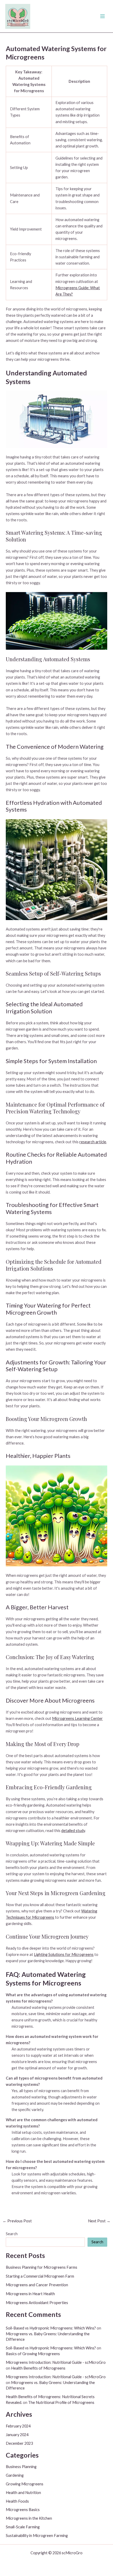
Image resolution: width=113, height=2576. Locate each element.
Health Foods (17, 2501)
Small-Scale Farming (23, 2527)
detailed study (73, 1831)
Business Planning (21, 2467)
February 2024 (18, 2426)
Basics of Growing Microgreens (33, 2354)
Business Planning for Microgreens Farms (42, 2267)
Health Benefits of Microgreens (38, 2368)
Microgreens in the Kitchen (29, 2518)
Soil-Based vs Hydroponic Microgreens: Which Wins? (51, 2328)
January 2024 (17, 2435)
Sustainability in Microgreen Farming (37, 2536)
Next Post (99, 2221)
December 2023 (19, 2443)
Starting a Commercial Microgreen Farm (40, 2276)
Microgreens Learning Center (77, 1718)
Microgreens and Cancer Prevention (37, 2285)
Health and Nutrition (23, 2493)
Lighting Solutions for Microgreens (64, 1954)
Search (12, 2234)
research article (93, 1142)
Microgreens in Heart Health (30, 2294)
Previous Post (17, 2221)
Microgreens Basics (23, 2510)
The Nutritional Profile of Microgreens (61, 2402)
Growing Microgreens (25, 2484)
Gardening (15, 2475)
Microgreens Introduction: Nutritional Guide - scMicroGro (56, 2362)
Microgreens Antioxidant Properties (37, 2303)
